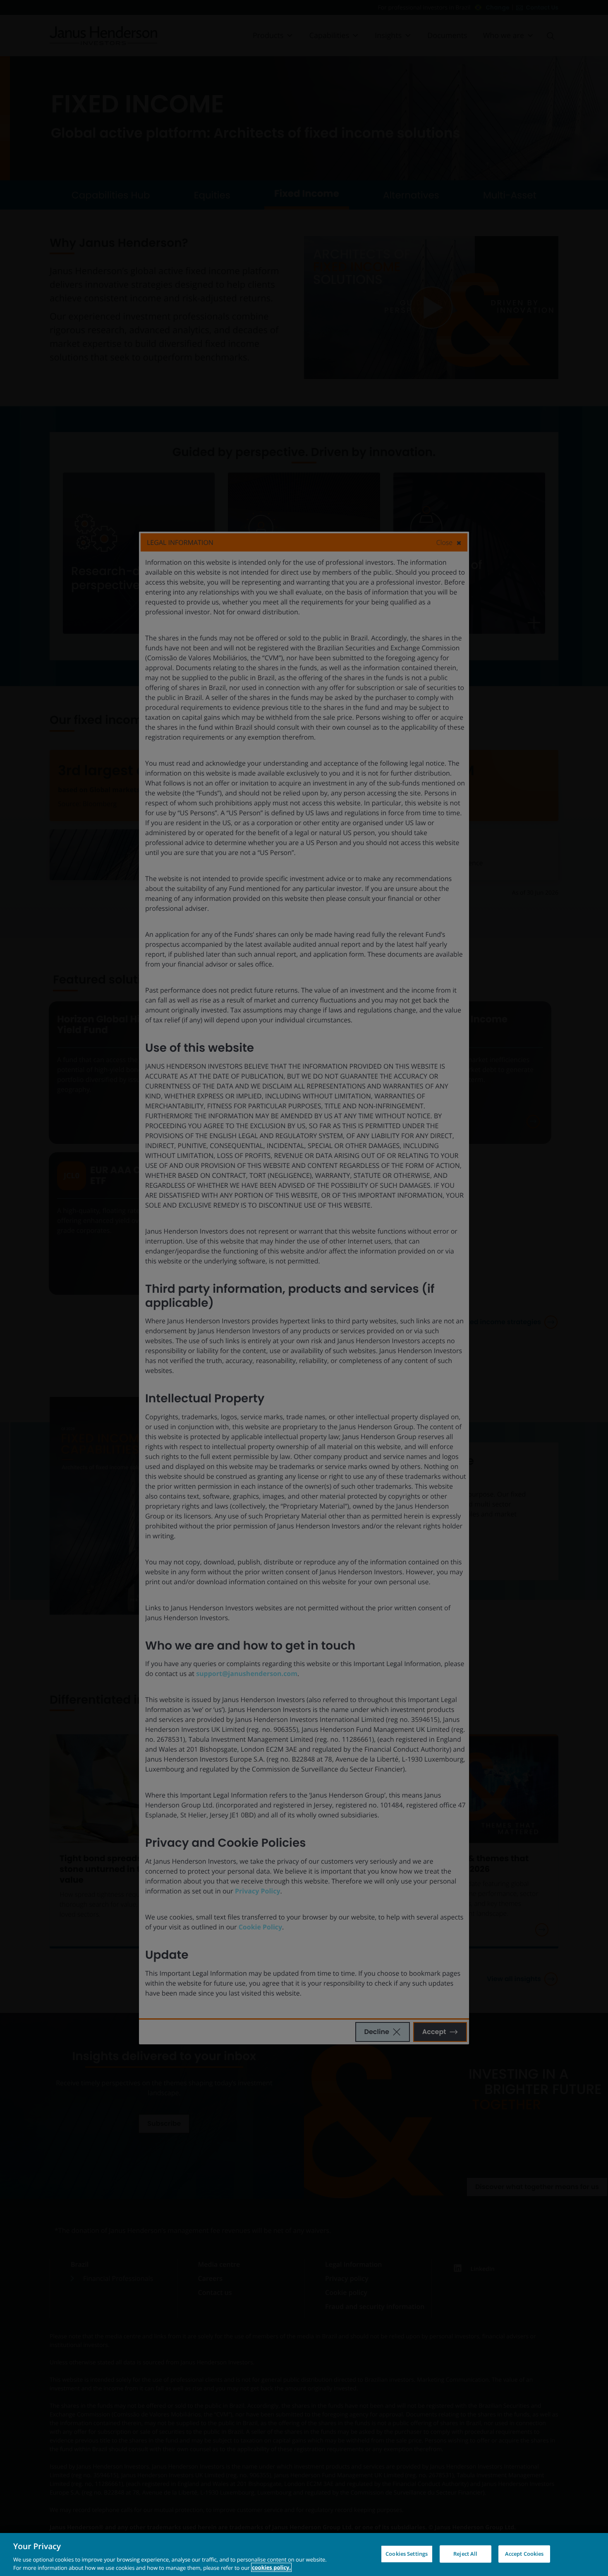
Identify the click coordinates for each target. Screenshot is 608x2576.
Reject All (465, 2554)
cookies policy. (271, 2567)
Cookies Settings (407, 2554)
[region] (304, 2555)
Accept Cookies (524, 2554)
